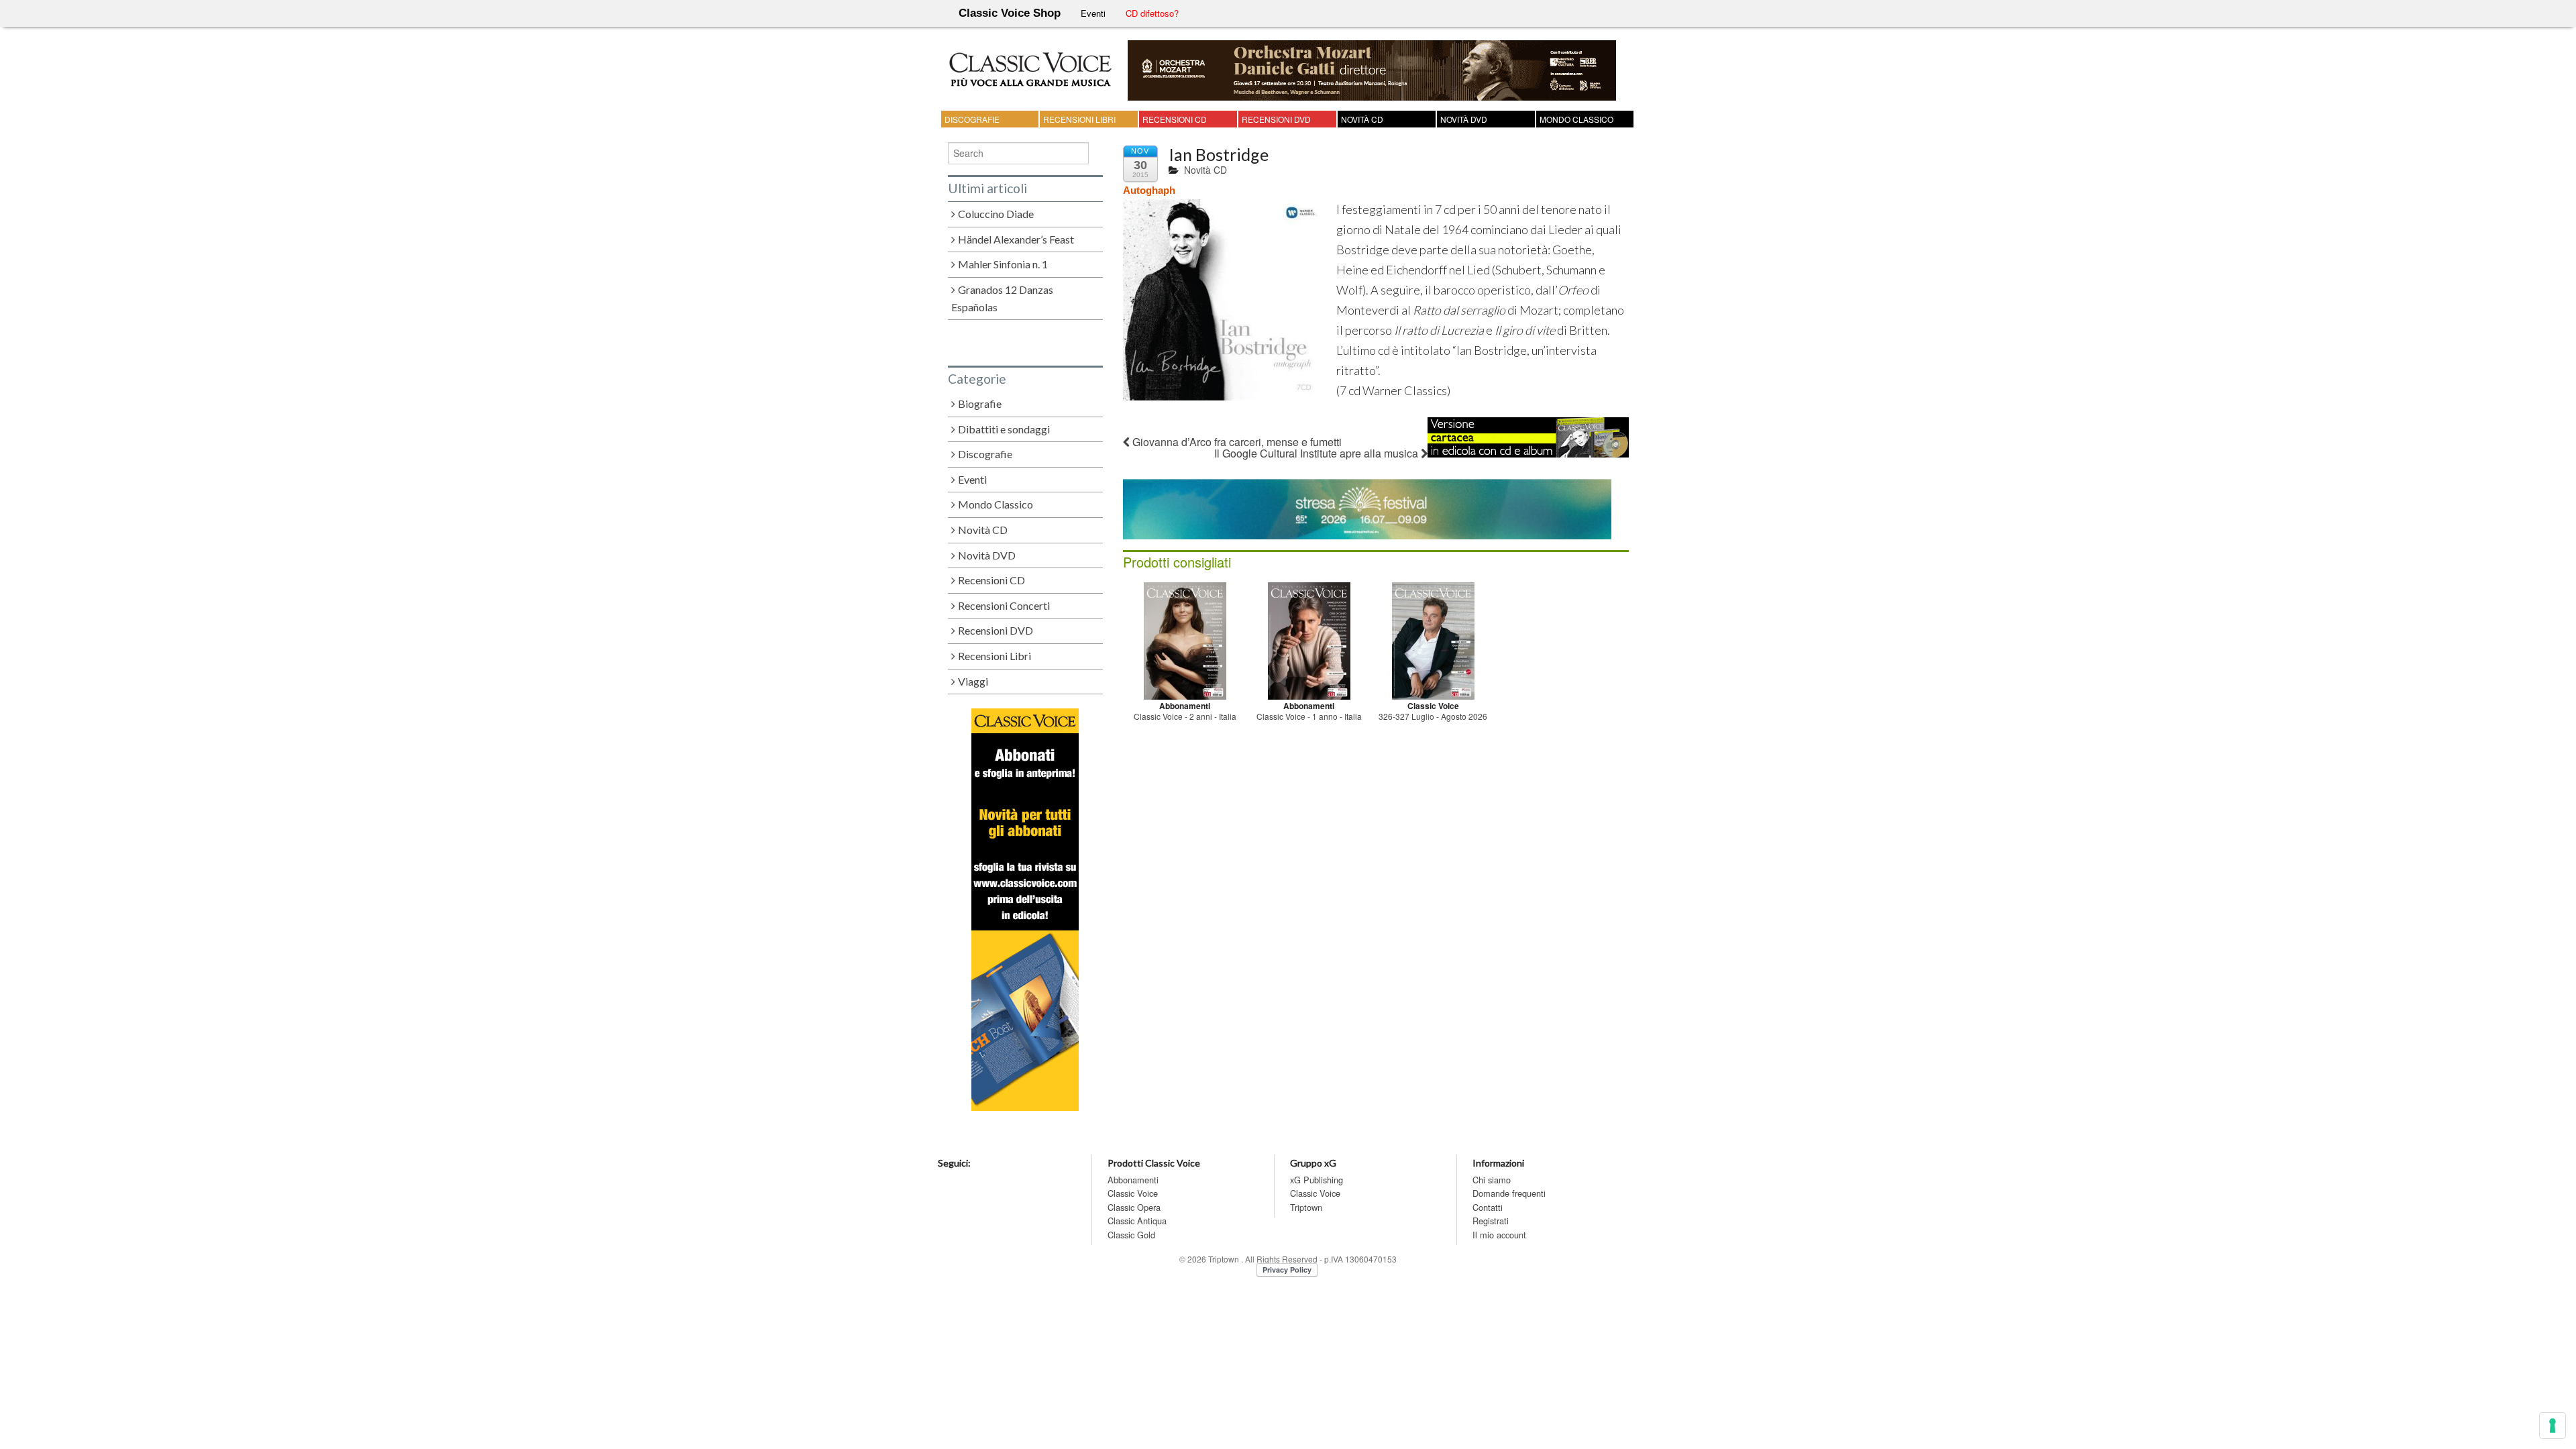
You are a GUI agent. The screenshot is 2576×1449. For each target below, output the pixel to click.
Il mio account (1499, 1235)
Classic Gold (1131, 1235)
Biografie (980, 404)
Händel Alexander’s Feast (1016, 239)
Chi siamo (1492, 1180)
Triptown (1306, 1207)
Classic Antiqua (1137, 1221)
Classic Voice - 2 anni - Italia (1185, 716)
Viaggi (973, 681)
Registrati (1491, 1221)
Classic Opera (1134, 1207)
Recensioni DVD (1276, 119)
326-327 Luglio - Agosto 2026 (1433, 716)
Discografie (972, 119)
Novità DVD (1464, 119)
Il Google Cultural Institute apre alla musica (1318, 453)
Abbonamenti (1133, 1180)
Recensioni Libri (1079, 119)
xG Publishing (1317, 1180)
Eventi (1093, 13)
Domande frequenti (1509, 1193)
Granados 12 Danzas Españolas (1003, 299)
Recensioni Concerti (1004, 605)
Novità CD (1362, 119)
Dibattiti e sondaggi (1004, 429)
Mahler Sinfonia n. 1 (1003, 264)
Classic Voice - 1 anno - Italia (1309, 716)
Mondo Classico (1576, 119)
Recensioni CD (1175, 119)
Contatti (1488, 1207)
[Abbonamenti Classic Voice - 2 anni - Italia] (1185, 639)
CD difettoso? (1152, 13)
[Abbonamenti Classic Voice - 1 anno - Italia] (1309, 639)
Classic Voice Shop (1010, 13)
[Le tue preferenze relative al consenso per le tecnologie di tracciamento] (2553, 1426)
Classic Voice (1133, 1193)
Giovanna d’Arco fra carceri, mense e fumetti (1236, 442)
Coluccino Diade (996, 214)
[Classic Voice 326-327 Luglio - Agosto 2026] (1433, 639)
